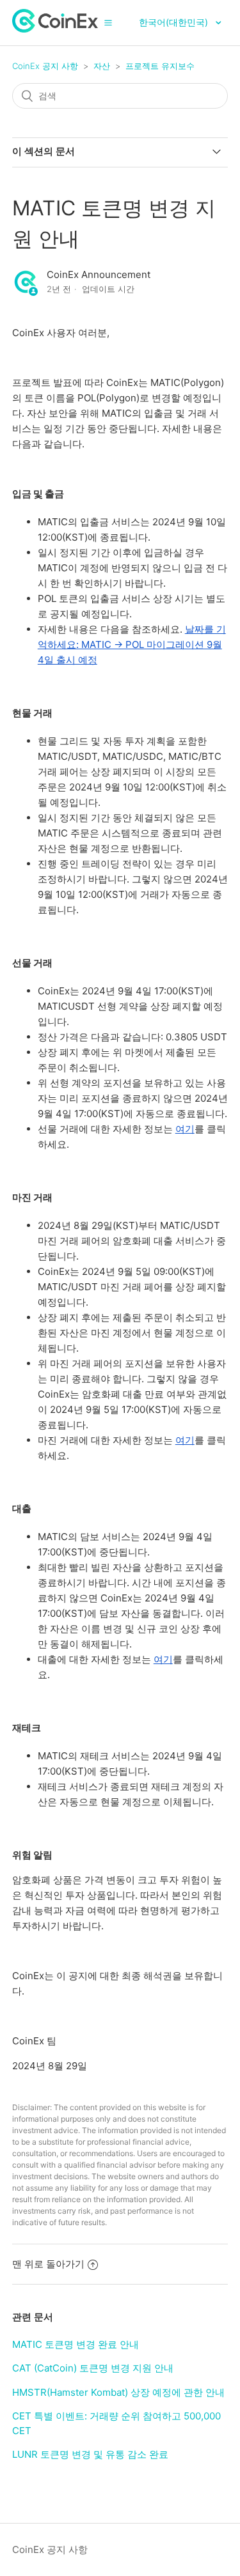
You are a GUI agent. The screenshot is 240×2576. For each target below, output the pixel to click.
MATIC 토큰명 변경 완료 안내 (76, 2344)
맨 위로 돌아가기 (48, 2264)
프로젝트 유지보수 (160, 66)
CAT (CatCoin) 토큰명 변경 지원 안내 (93, 2368)
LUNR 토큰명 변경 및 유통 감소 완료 (90, 2454)
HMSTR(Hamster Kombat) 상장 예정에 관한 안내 (118, 2392)
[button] (108, 22)
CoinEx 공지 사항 (45, 66)
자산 (102, 66)
